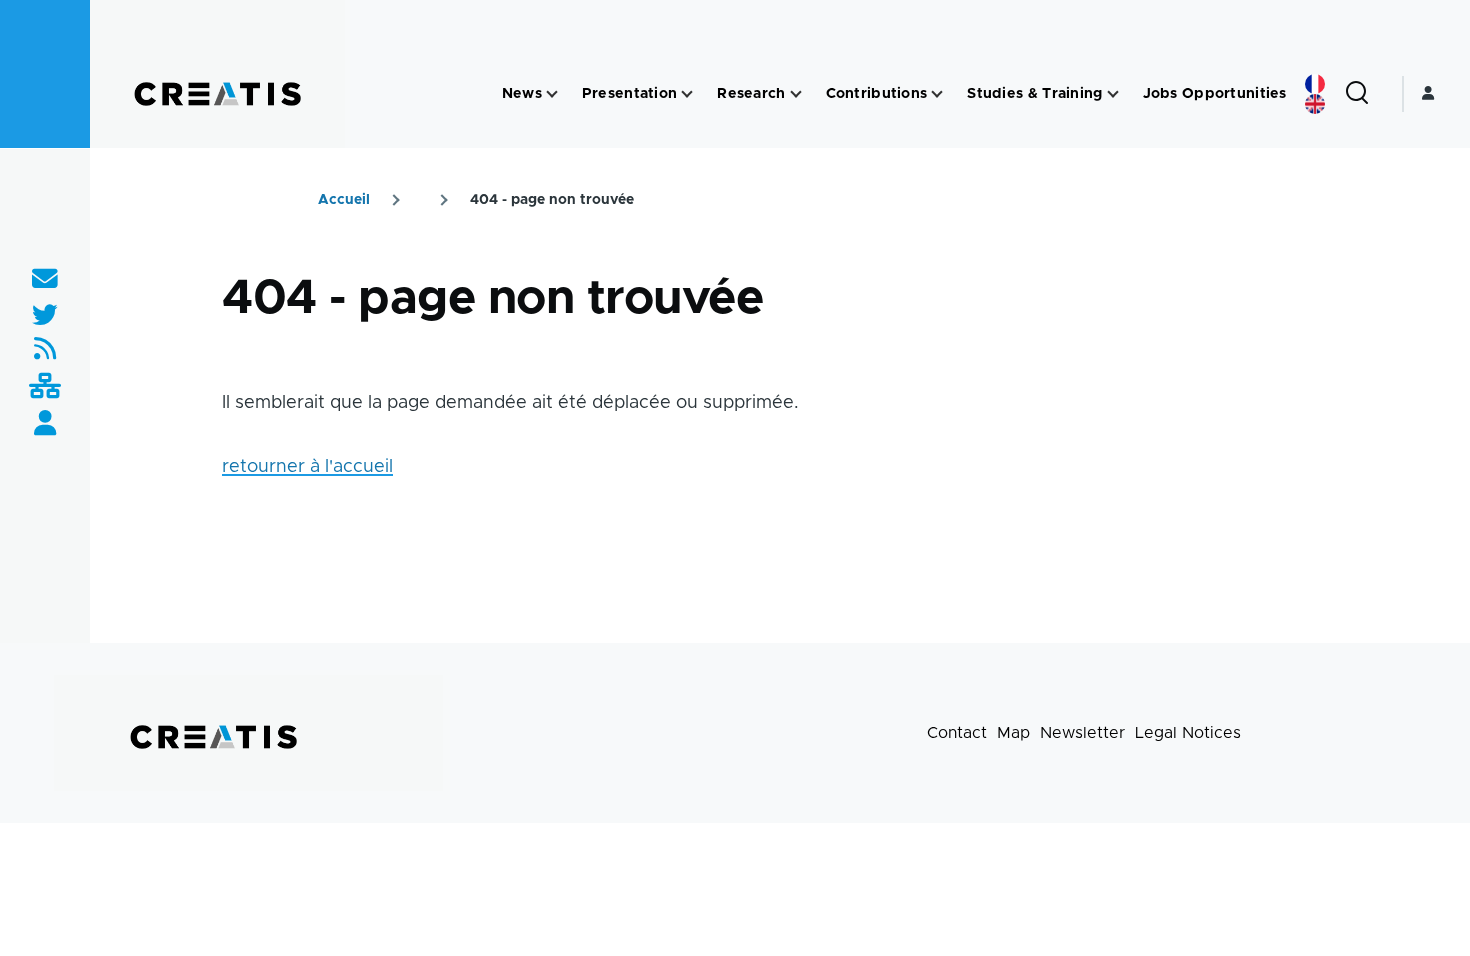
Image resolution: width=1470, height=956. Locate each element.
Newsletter (1082, 733)
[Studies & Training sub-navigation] (1113, 94)
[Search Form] (1357, 94)
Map (1013, 733)
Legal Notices (1188, 733)
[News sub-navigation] (552, 94)
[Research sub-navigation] (796, 94)
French (1315, 84)
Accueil (344, 200)
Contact (957, 733)
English (1315, 104)
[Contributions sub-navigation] (937, 94)
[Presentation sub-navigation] (687, 94)
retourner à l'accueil (307, 467)
